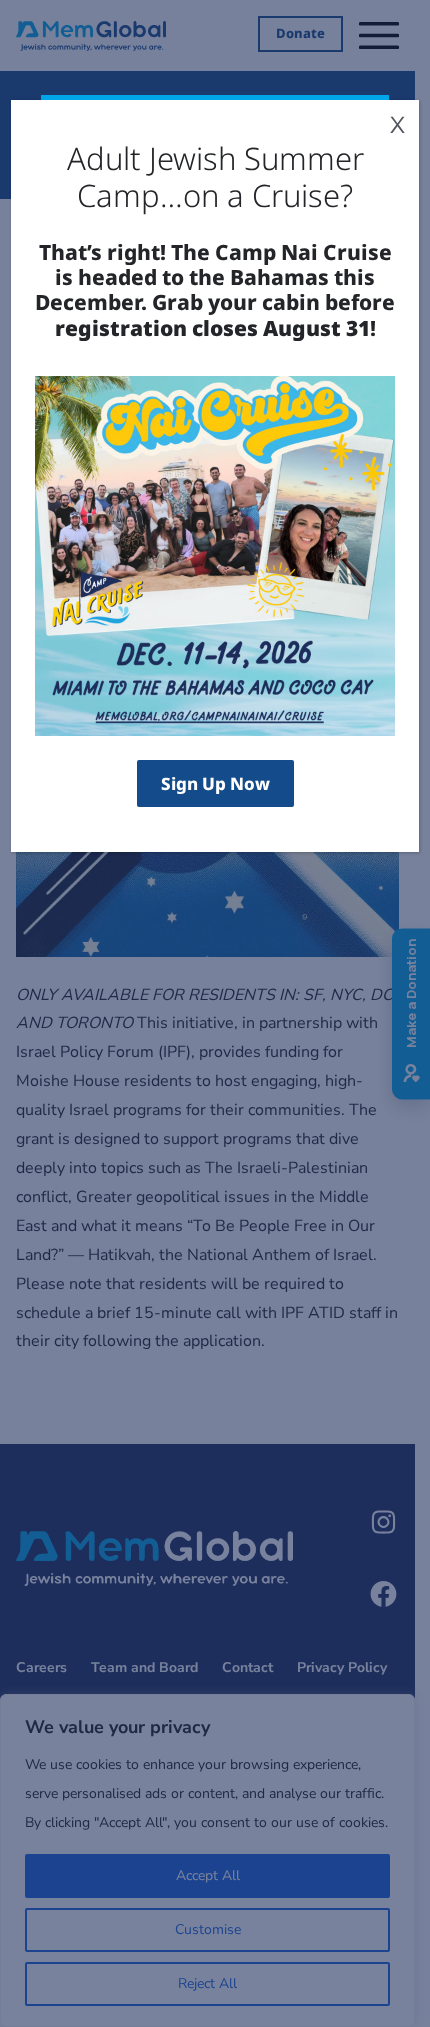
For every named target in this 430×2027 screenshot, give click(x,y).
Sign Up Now (215, 783)
